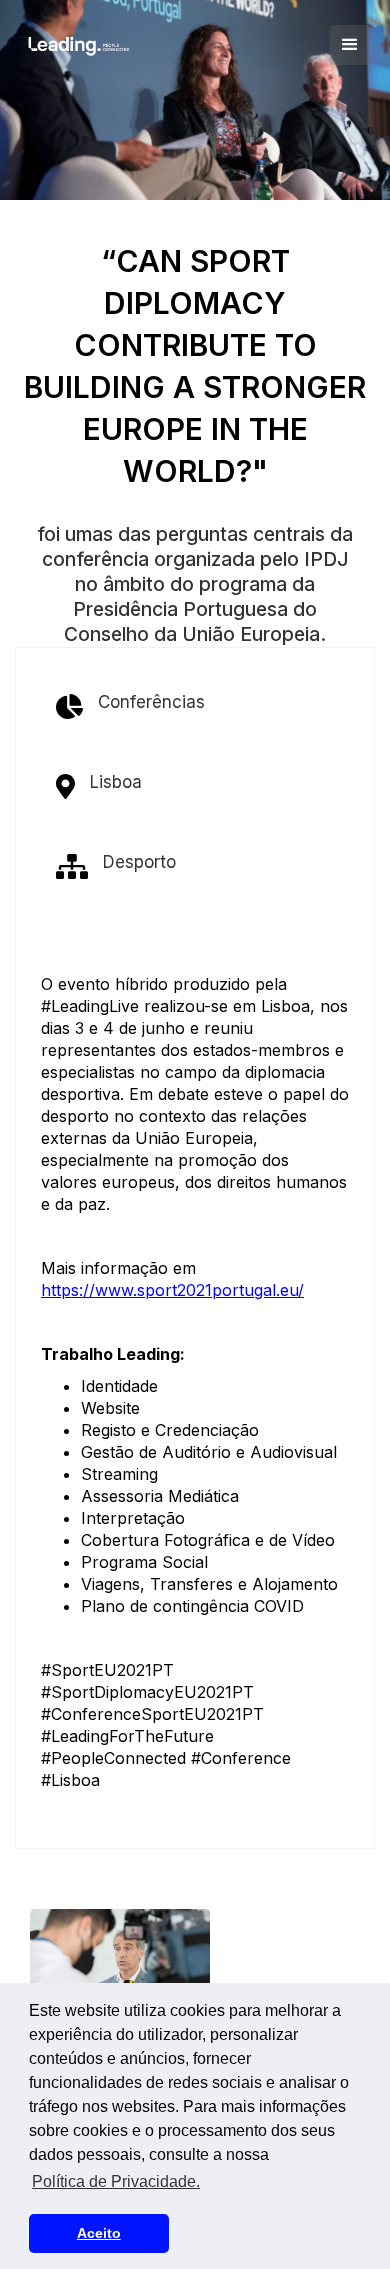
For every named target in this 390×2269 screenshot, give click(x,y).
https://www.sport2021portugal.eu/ (172, 1290)
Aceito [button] (99, 2233)
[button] (350, 45)
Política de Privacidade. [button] (116, 2181)
